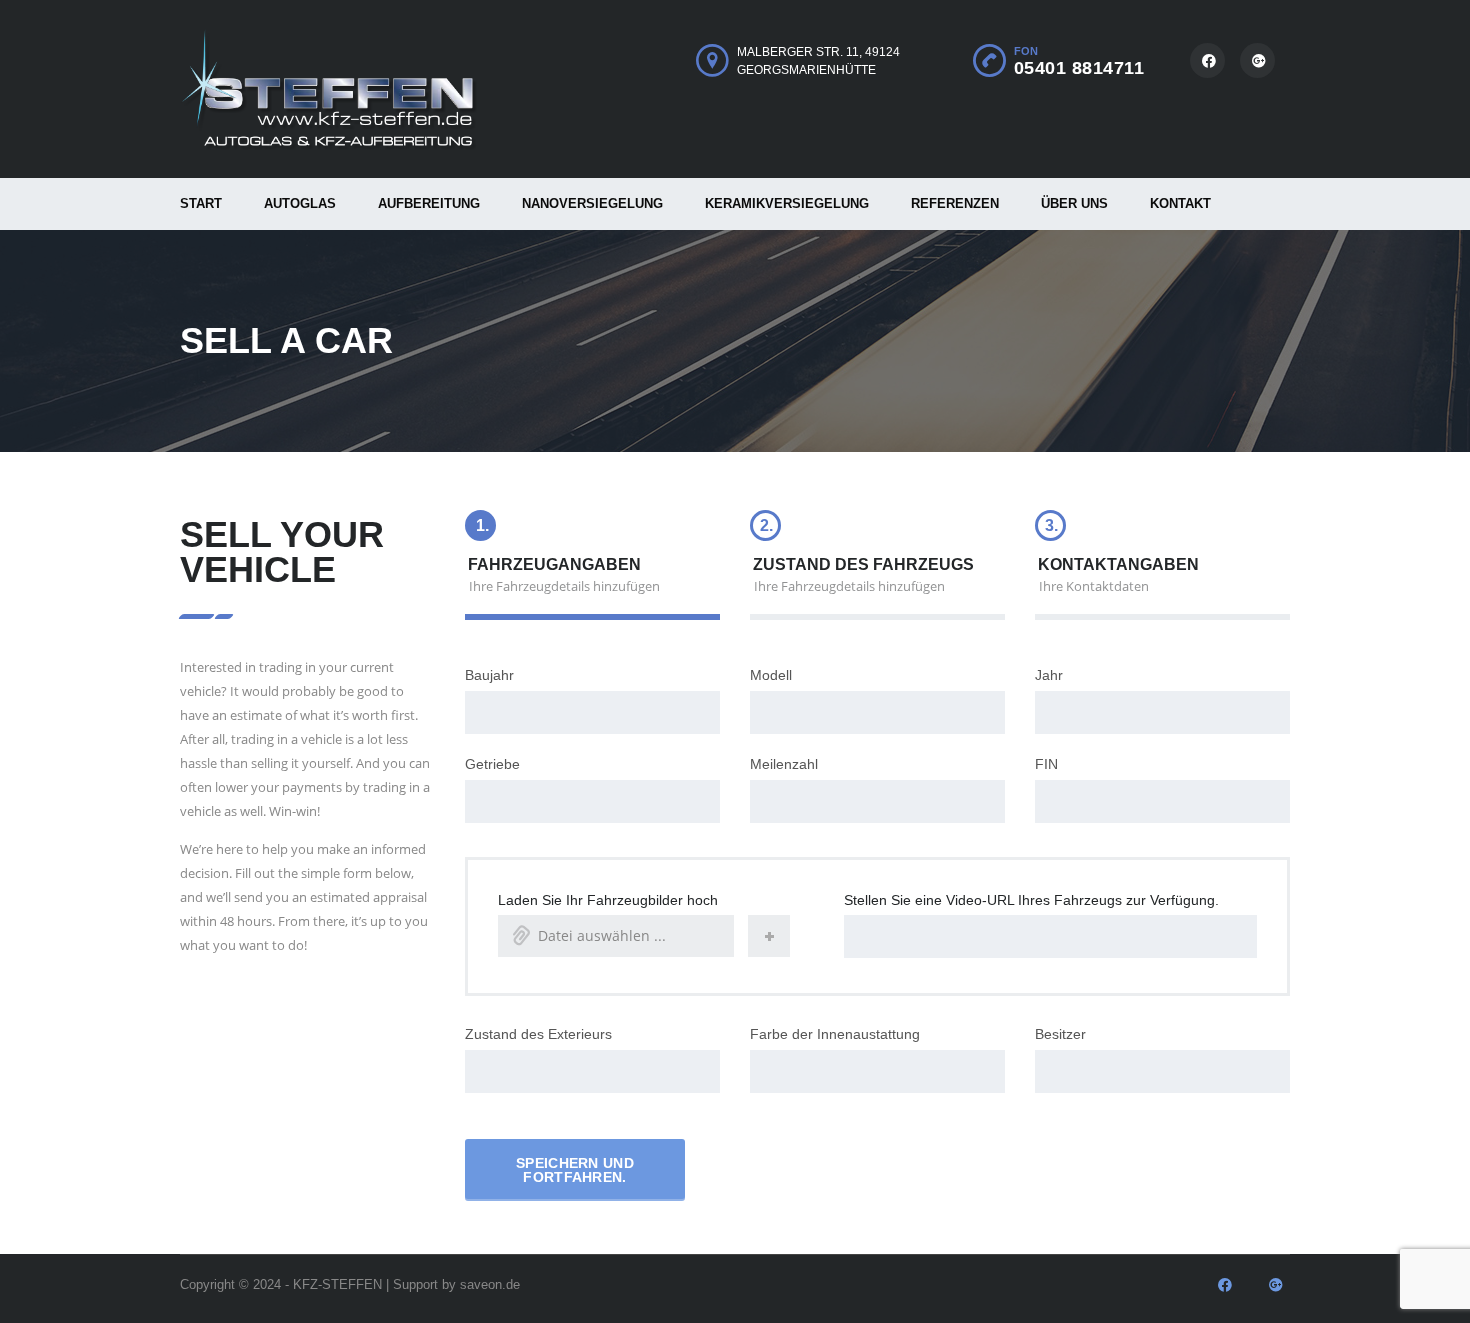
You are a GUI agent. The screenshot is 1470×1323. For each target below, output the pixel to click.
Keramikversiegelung (787, 203)
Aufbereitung (429, 203)
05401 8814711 (1079, 68)
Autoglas (300, 203)
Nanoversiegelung (592, 203)
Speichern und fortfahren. (575, 1170)
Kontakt (1180, 203)
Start (201, 203)
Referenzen (955, 203)
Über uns (1074, 203)
